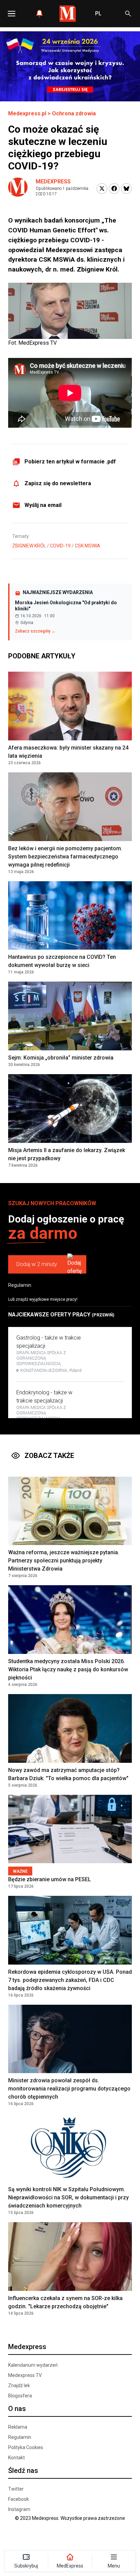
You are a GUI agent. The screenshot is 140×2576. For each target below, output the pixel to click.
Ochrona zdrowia (74, 113)
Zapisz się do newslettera (58, 483)
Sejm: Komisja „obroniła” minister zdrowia (61, 1058)
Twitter (16, 2489)
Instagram (19, 2509)
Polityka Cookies (26, 2447)
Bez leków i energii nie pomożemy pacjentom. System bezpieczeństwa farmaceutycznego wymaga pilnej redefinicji (65, 857)
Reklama (18, 2427)
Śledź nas (23, 2471)
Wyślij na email (43, 505)
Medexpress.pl (27, 113)
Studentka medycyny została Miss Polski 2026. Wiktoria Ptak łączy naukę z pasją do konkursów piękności (68, 1669)
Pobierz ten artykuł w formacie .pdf (70, 462)
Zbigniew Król (29, 546)
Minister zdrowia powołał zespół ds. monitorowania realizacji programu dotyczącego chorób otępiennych (69, 2089)
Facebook (19, 2499)
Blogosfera (20, 2396)
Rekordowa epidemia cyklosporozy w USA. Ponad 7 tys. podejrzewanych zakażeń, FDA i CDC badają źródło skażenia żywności (70, 1980)
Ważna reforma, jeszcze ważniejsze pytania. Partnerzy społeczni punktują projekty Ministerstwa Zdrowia (64, 1561)
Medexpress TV (25, 2375)
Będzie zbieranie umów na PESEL (50, 1879)
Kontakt (16, 2458)
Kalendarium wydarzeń (33, 2365)
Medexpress (53, 182)
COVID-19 (60, 546)
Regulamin (20, 1285)
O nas (17, 2409)
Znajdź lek (19, 2385)
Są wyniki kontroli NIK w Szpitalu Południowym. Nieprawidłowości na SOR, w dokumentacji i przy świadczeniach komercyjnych (68, 2197)
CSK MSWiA (87, 546)
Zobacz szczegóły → (35, 631)
